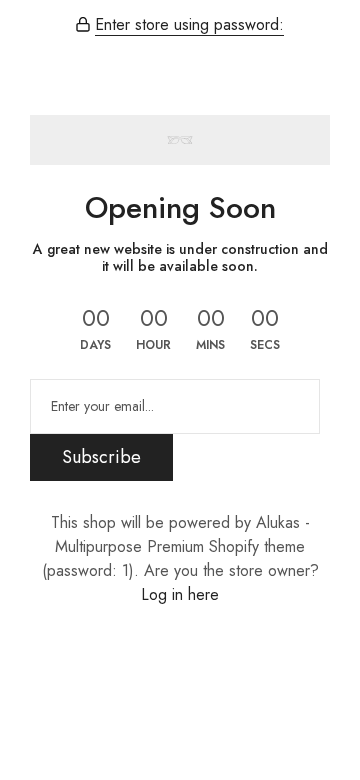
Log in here (180, 594)
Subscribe (101, 457)
